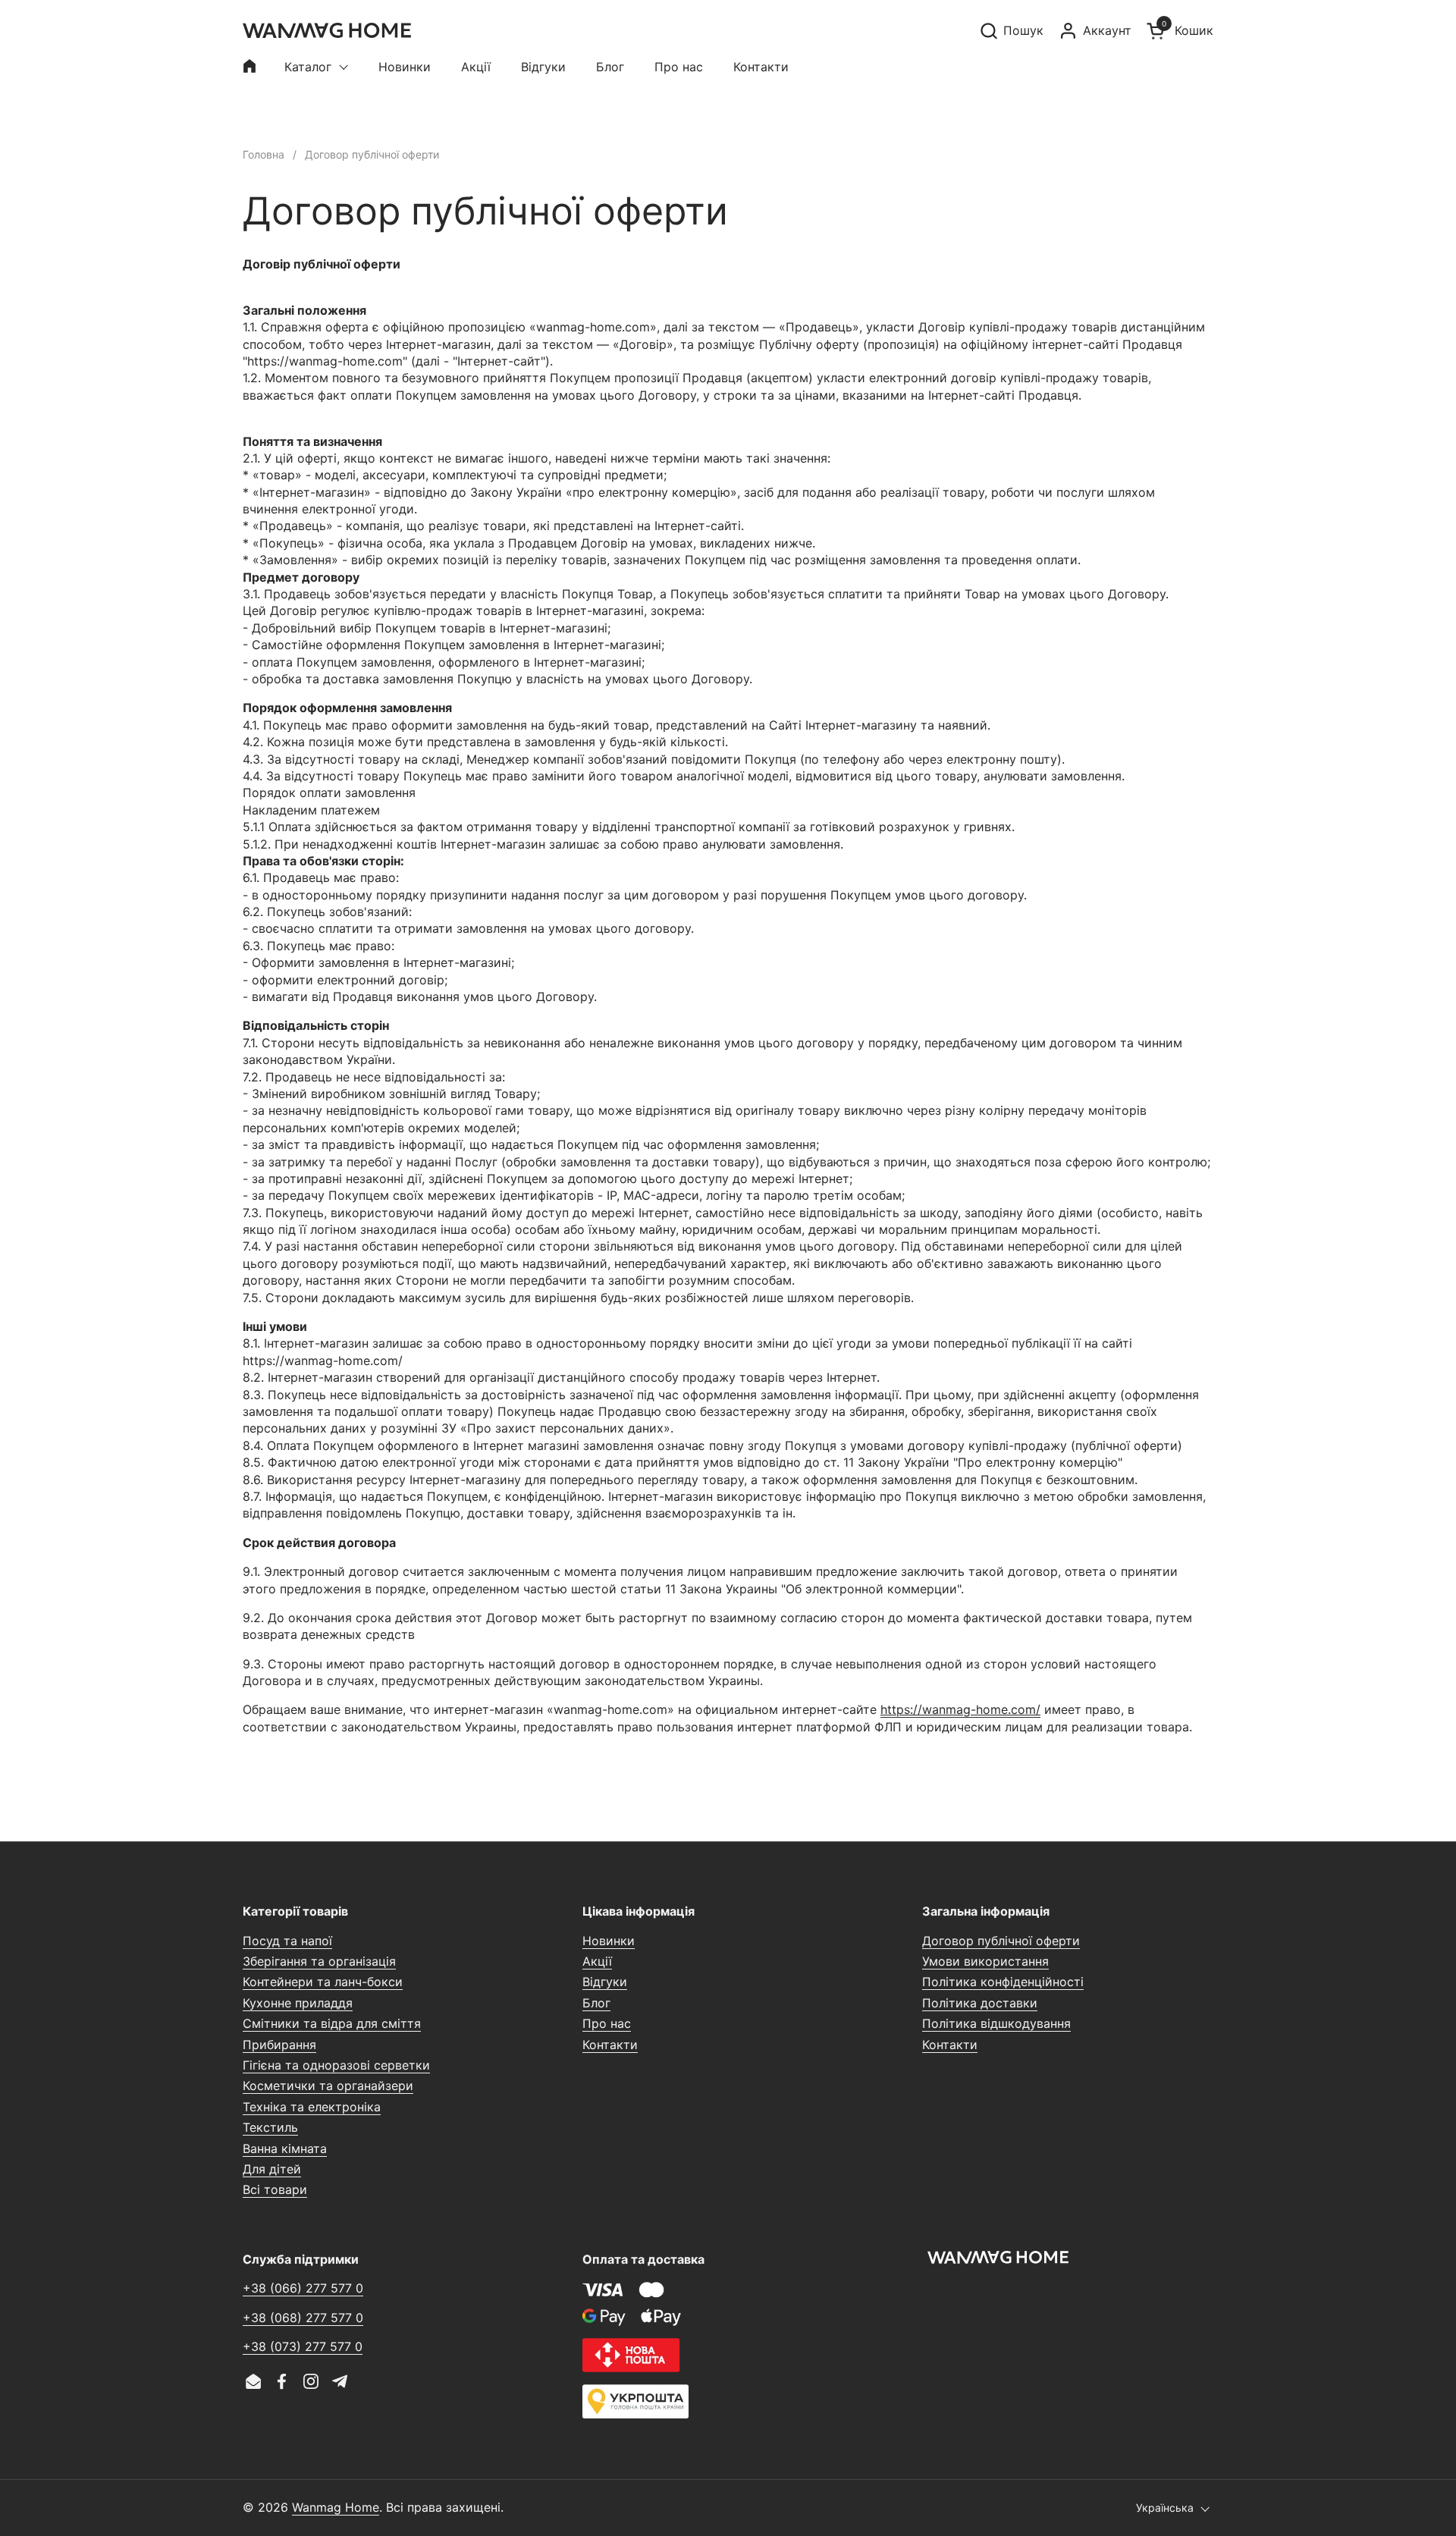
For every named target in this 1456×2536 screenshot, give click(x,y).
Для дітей (272, 2169)
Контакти (610, 2045)
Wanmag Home (336, 2507)
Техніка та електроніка (312, 2107)
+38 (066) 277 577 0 (303, 2288)
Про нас (607, 2023)
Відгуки (605, 1982)
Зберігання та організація (319, 1961)
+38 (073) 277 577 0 (303, 2346)
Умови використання (985, 1961)
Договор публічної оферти (1001, 1941)
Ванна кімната (285, 2148)
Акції (597, 1961)
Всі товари (275, 2189)
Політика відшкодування (996, 2023)
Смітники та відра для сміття (332, 2023)
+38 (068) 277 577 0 (303, 2318)
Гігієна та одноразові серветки (336, 2065)
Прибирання (279, 2045)
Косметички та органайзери (328, 2086)
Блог (596, 2003)
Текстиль (270, 2127)
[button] (1011, 31)
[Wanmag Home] (327, 30)
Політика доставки (980, 2003)
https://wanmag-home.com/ (960, 1709)
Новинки (609, 1941)
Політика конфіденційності (1003, 1982)
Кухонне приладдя (298, 2003)
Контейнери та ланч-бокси (323, 1982)
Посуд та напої (287, 1941)
